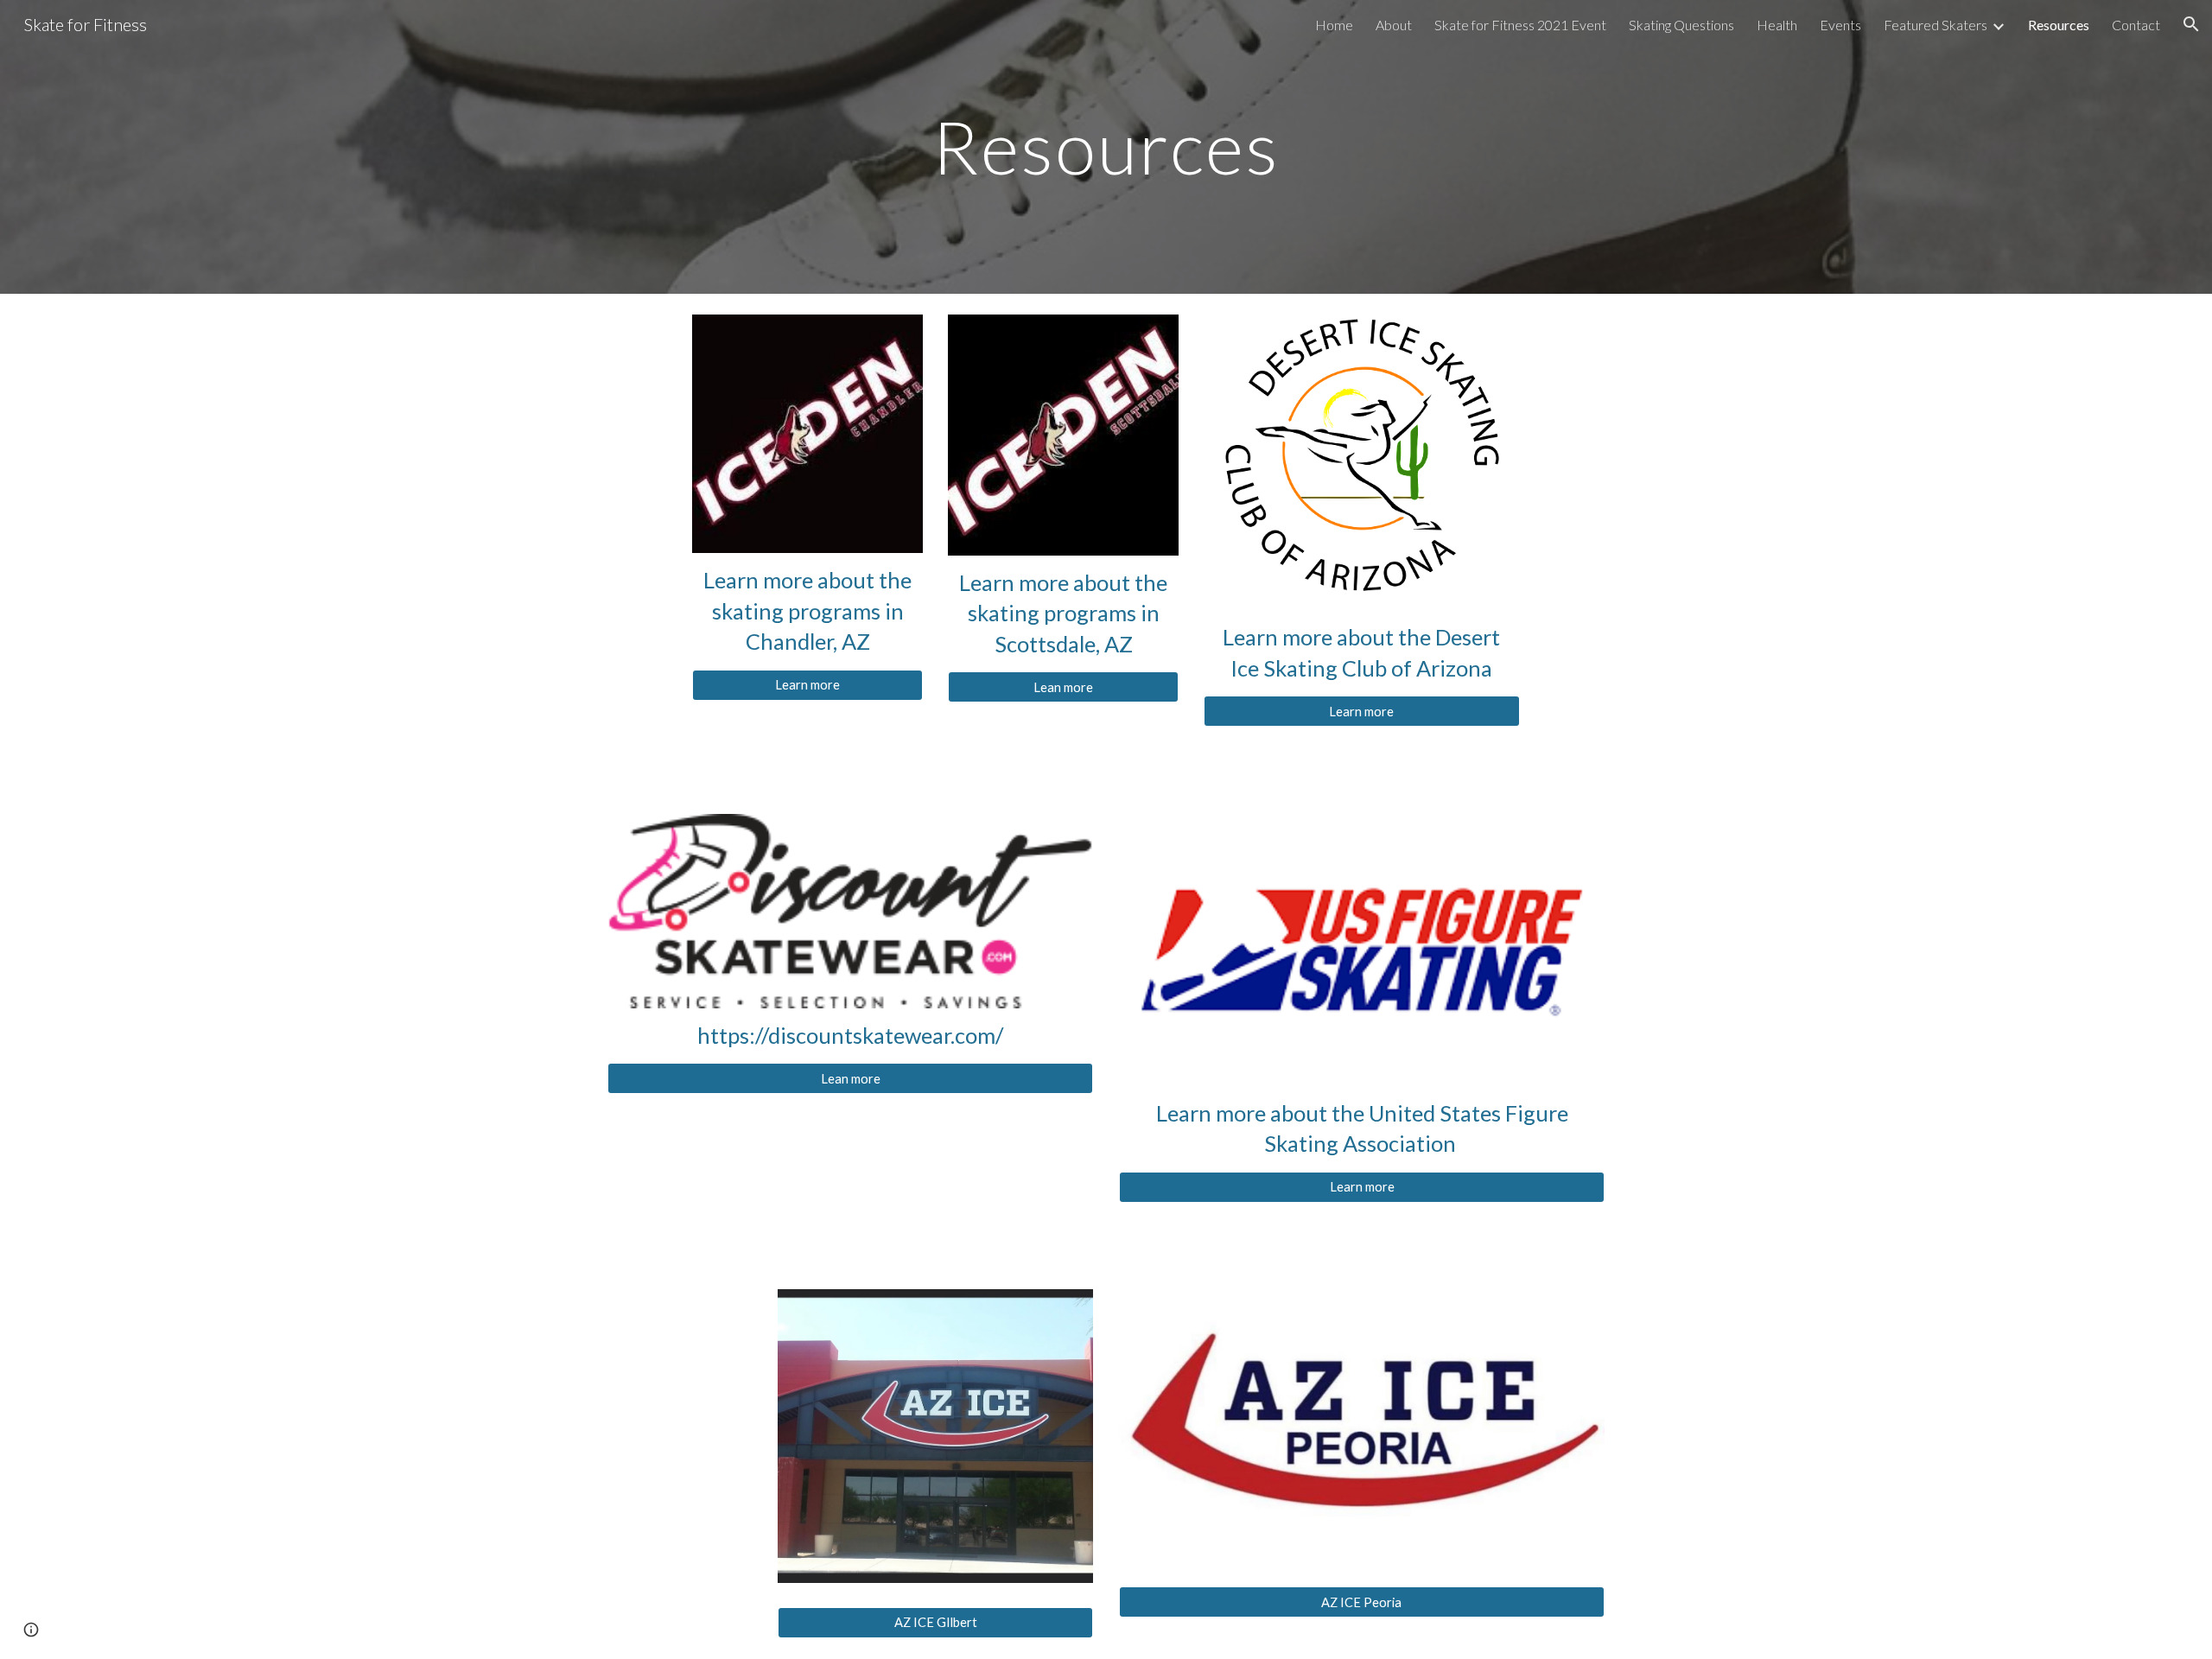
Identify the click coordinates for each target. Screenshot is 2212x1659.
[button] (2191, 24)
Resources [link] (2059, 25)
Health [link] (1777, 25)
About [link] (1394, 25)
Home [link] (1334, 25)
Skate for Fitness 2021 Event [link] (1520, 25)
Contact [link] (2136, 25)
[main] (1106, 146)
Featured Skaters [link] (1935, 25)
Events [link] (1840, 25)
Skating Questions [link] (1681, 25)
